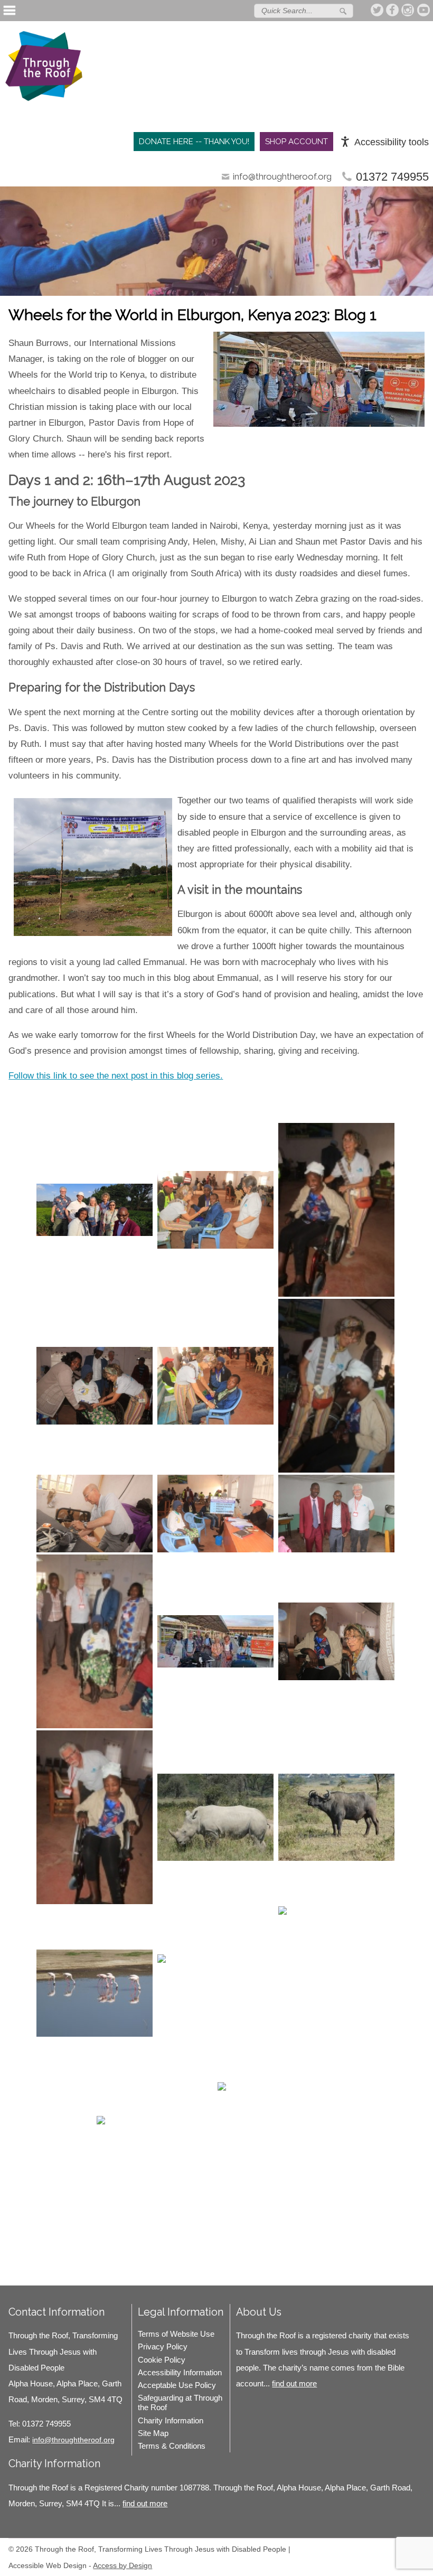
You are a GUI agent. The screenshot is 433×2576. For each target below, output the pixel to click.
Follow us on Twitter (378, 10)
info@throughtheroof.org (282, 176)
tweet (35, 2270)
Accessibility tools (392, 142)
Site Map (153, 2433)
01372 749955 (392, 177)
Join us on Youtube (423, 10)
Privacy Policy (163, 2346)
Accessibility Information (180, 2372)
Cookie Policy (162, 2360)
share (22, 2270)
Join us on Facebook (393, 10)
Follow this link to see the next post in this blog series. (116, 1076)
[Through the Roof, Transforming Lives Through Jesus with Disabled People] (44, 69)
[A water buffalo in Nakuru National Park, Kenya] (336, 1817)
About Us (259, 2312)
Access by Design (123, 2565)
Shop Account (296, 142)
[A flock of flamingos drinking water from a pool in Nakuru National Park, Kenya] (95, 1993)
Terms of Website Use (176, 2334)
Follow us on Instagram (408, 10)
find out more (294, 2383)
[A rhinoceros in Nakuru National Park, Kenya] (215, 1817)
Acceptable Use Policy (177, 2385)
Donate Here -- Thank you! (194, 142)
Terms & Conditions (172, 2446)
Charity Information (171, 2420)
